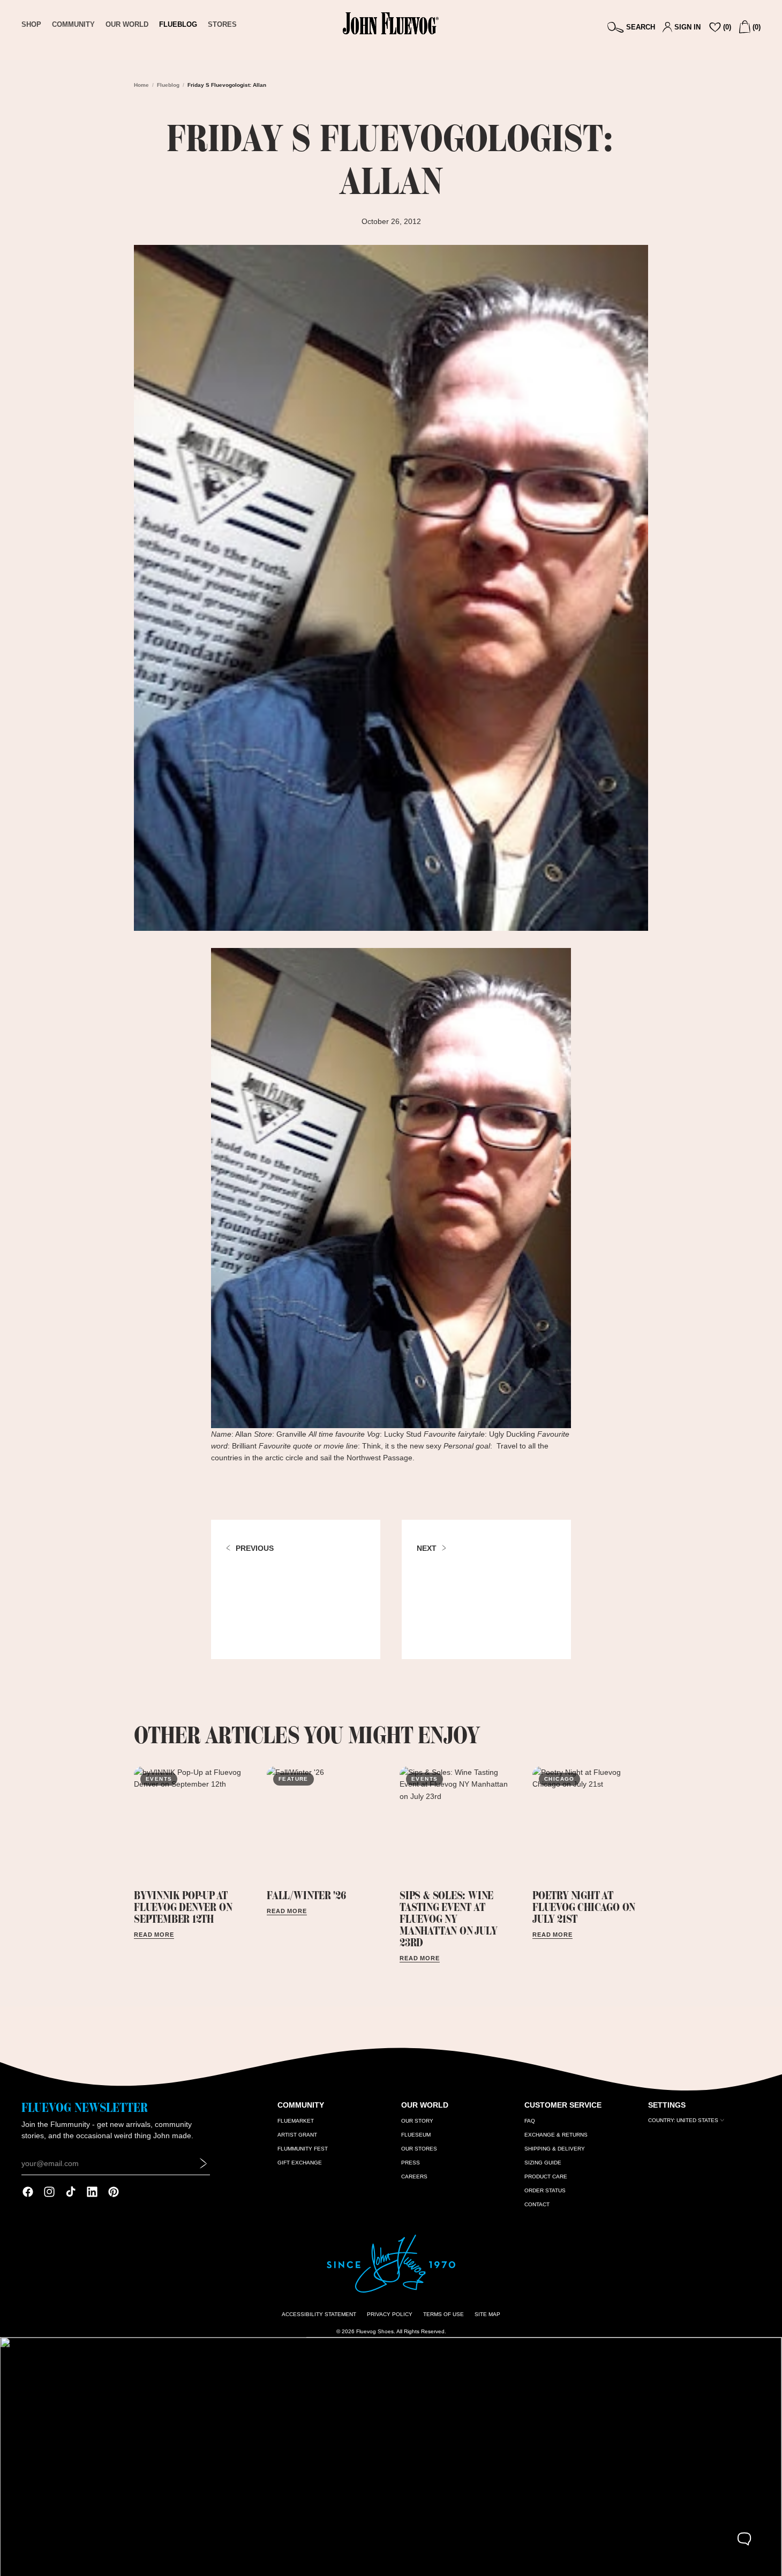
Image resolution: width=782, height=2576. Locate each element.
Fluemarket (296, 2121)
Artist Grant (297, 2135)
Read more (154, 1935)
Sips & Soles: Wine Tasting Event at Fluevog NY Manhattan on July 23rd (448, 1919)
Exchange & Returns (556, 2135)
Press (411, 2163)
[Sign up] (204, 2163)
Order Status (545, 2190)
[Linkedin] (92, 2192)
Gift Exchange (300, 2163)
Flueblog (168, 85)
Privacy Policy (390, 2314)
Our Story (417, 2121)
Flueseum (416, 2135)
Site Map (487, 2314)
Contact (537, 2204)
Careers (414, 2176)
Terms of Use (443, 2314)
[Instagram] (49, 2192)
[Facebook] (28, 2192)
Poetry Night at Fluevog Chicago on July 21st (584, 1907)
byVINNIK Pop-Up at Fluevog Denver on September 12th (183, 1907)
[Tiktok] (71, 2192)
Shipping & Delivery (555, 2149)
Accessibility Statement (319, 2314)
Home (141, 85)
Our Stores (419, 2149)
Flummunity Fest (303, 2149)
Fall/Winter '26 (306, 1895)
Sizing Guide (543, 2163)
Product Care (546, 2176)
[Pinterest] (114, 2192)
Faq (530, 2121)
